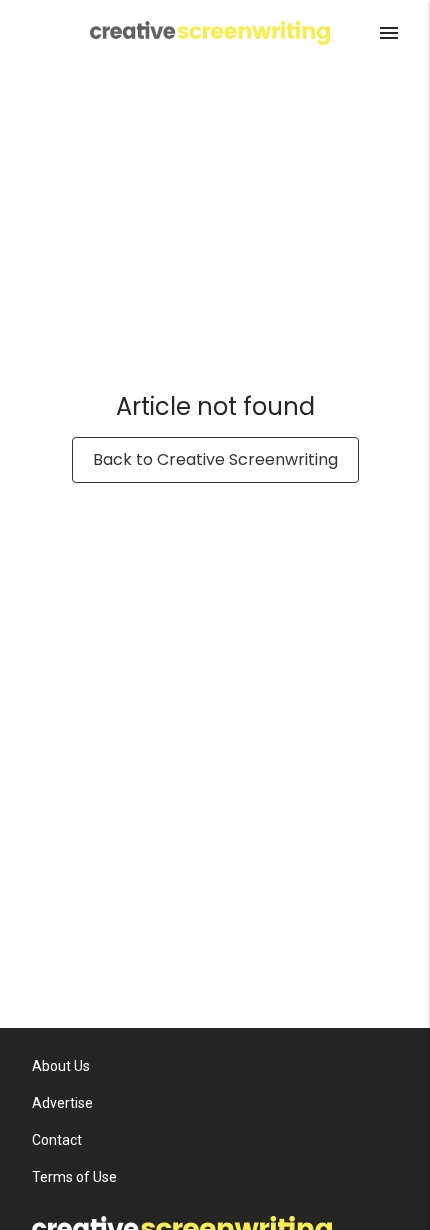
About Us (61, 1066)
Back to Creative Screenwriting (215, 459)
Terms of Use (74, 1177)
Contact (57, 1140)
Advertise (62, 1103)
